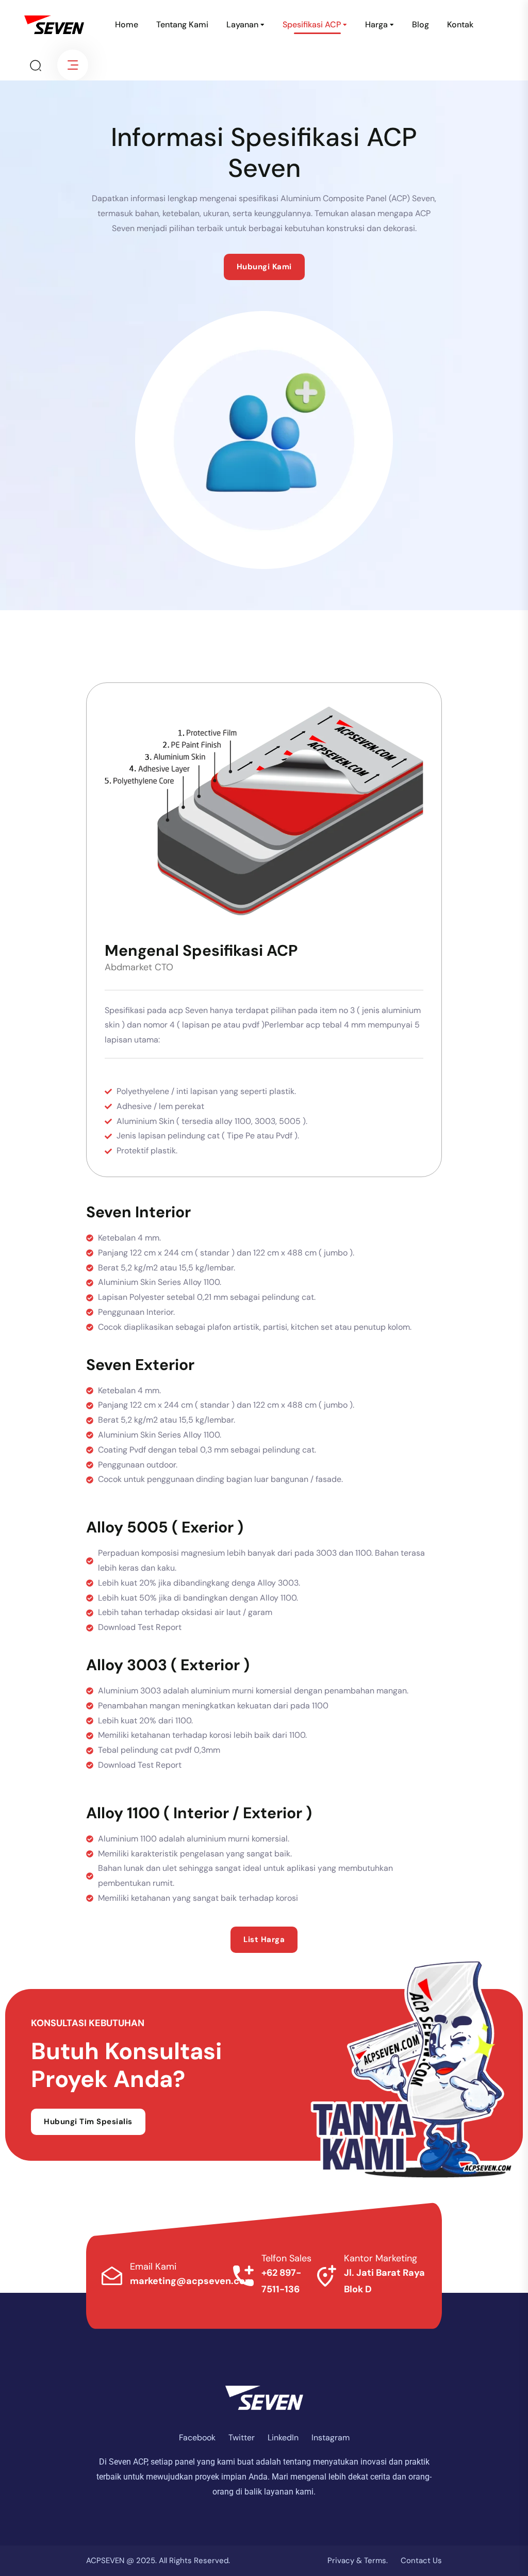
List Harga (264, 1939)
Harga (376, 25)
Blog (420, 25)
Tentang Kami (182, 25)
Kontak (460, 25)
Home (127, 25)
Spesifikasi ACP (312, 25)
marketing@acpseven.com (192, 2281)
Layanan (242, 25)
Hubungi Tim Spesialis (88, 2122)
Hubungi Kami (264, 267)
